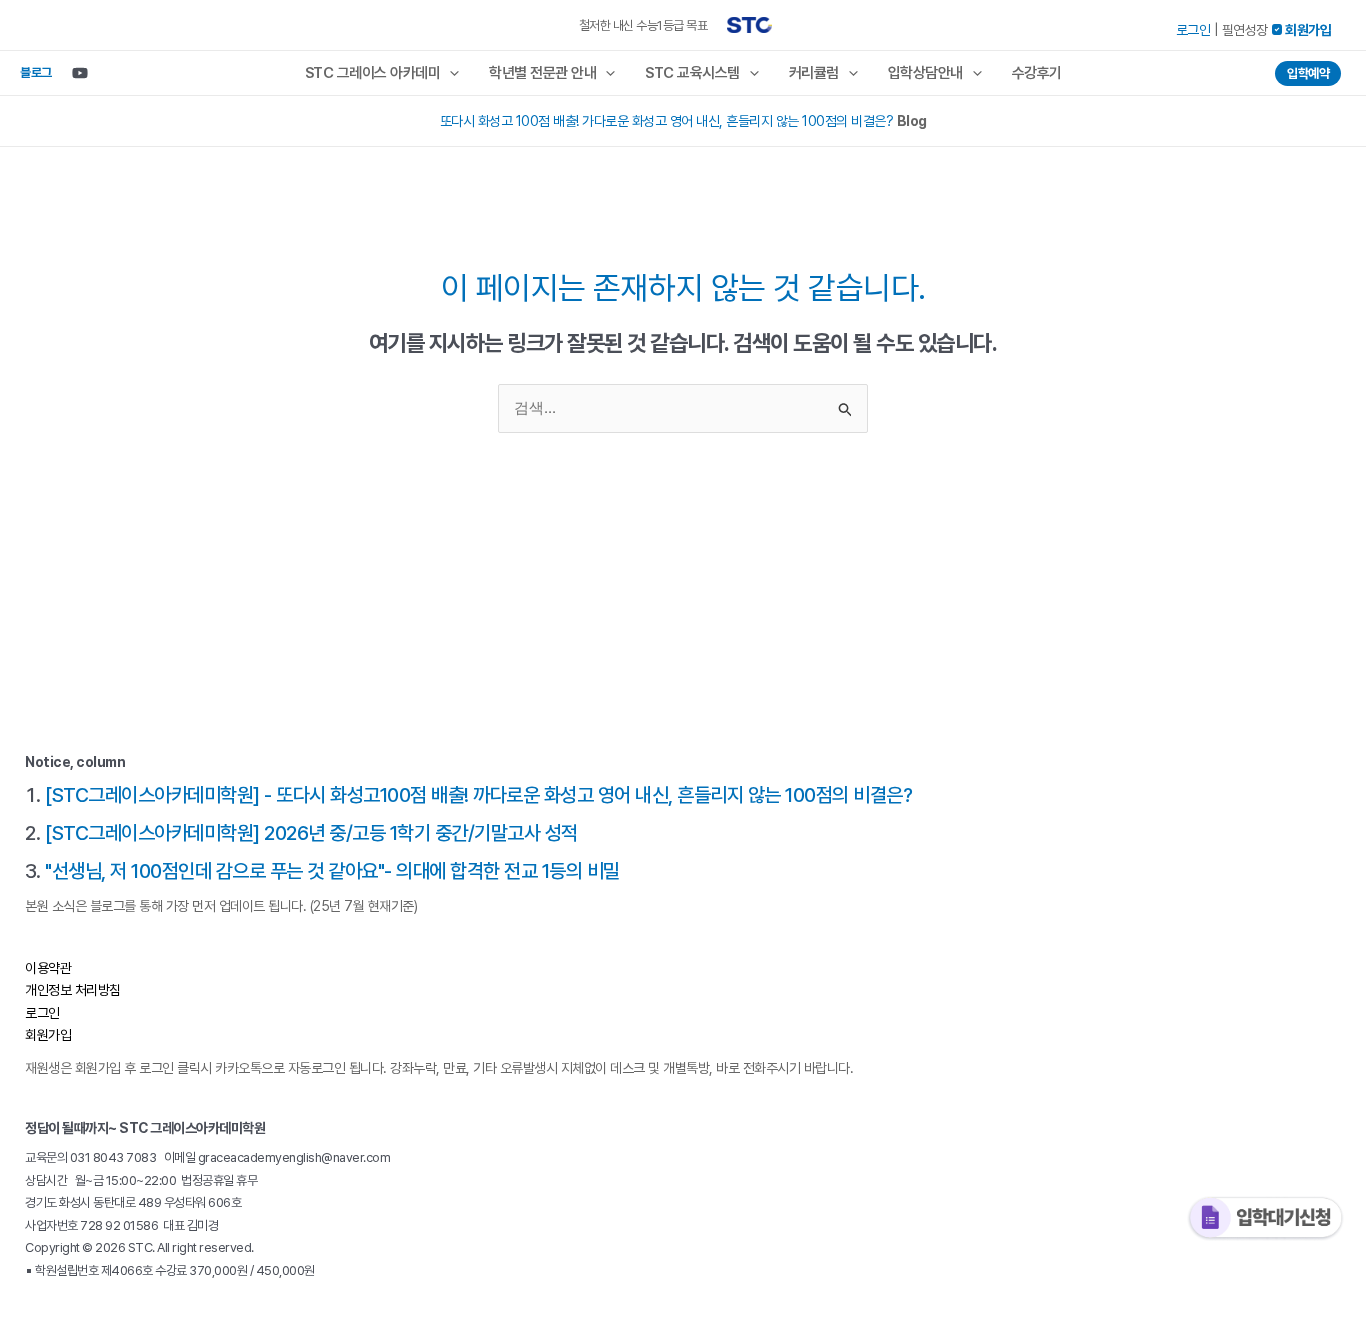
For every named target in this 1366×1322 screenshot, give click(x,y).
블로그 (36, 72)
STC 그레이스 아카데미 (373, 73)
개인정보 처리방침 (73, 990)
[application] (449, 73)
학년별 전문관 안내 (542, 73)
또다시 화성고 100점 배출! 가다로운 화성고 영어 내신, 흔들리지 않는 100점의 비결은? (667, 121)
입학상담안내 (925, 73)
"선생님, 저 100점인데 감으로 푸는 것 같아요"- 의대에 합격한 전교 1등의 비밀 (332, 871)
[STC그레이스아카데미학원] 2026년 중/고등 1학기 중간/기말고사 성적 (311, 833)
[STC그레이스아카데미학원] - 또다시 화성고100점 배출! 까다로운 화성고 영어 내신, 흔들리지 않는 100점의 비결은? (478, 795)
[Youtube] (80, 73)
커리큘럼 (814, 73)
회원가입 (48, 1035)
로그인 (1193, 30)
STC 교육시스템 (692, 73)
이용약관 (48, 968)
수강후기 (1037, 73)
